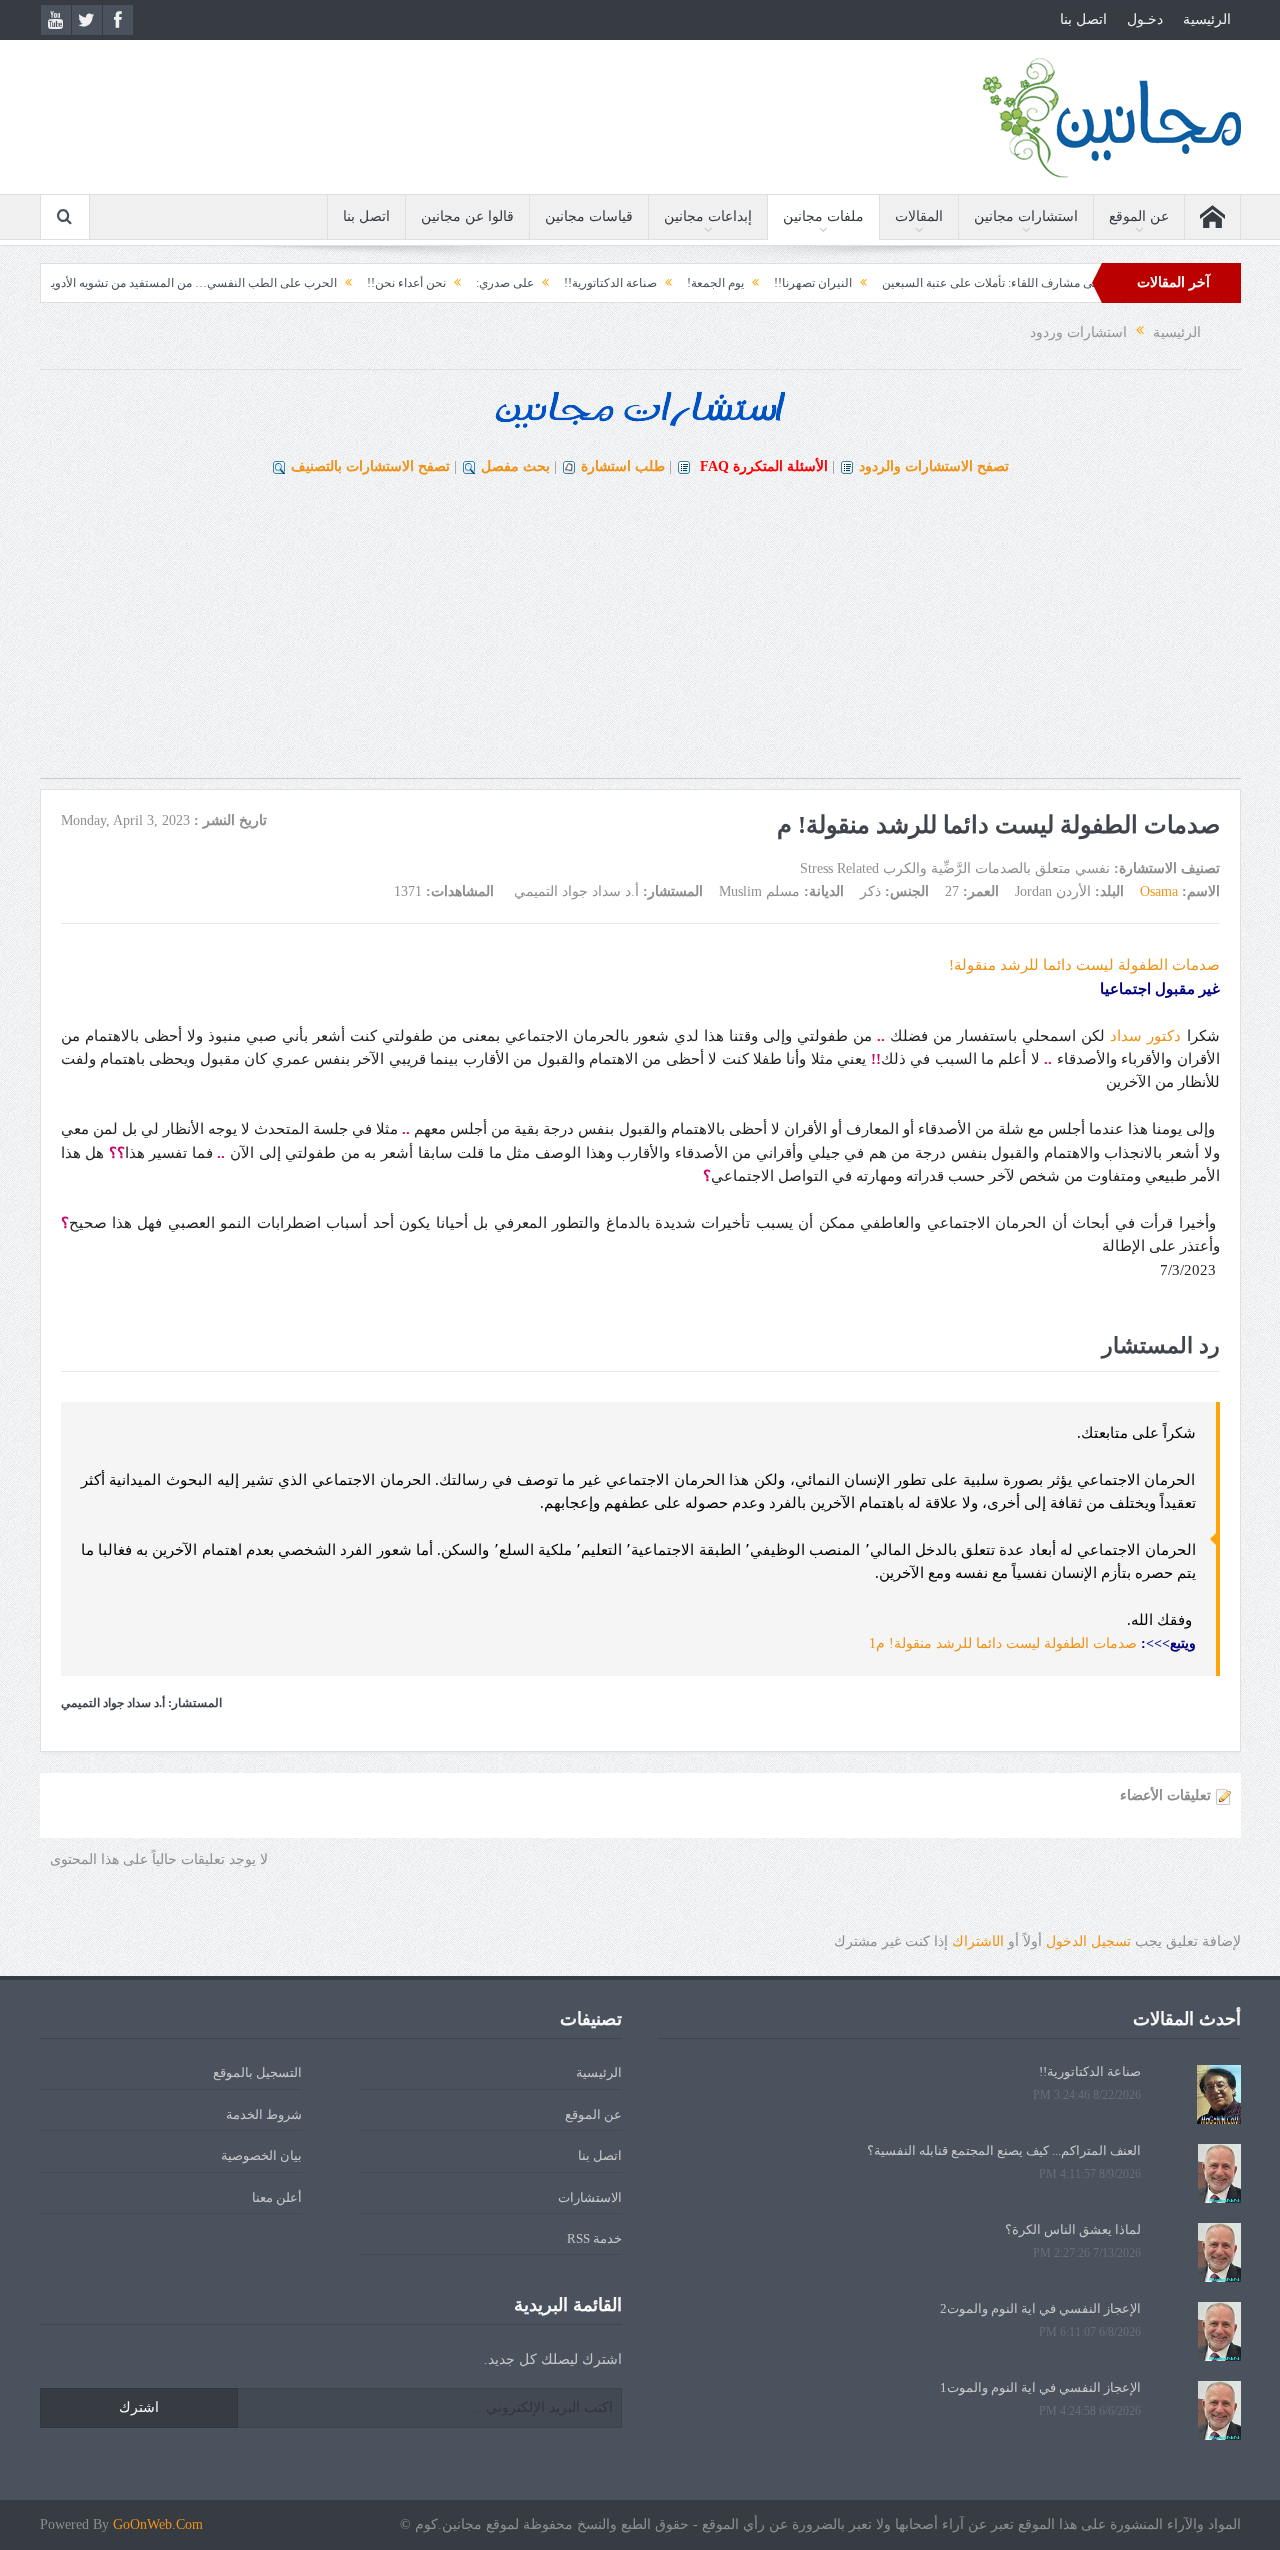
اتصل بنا (1083, 19)
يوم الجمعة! (765, 283)
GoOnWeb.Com (158, 2524)
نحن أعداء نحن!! (456, 283)
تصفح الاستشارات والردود (934, 466)
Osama (1159, 891)
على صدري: (555, 283)
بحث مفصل (515, 466)
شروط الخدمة (264, 2114)
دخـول (1145, 19)
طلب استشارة (623, 466)
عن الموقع (1139, 216)
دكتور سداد (1145, 1036)
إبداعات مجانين (708, 216)
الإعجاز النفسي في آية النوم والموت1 (1040, 2387)
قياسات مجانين (589, 216)
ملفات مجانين (823, 216)
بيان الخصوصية (261, 2155)
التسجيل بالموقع (257, 2072)
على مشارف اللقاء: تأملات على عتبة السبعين (1043, 283)
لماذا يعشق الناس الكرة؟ (1073, 2229)
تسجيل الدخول (1088, 1941)
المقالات (919, 216)
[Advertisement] (640, 638)
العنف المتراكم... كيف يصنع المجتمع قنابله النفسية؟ (1004, 2150)
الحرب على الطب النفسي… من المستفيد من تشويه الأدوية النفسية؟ (218, 283)
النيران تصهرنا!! (863, 283)
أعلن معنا (277, 2197)
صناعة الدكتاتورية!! (660, 283)
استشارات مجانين (1026, 216)
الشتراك (978, 1941)
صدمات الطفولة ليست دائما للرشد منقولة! (1084, 965)
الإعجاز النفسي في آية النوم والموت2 (1040, 2308)
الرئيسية (1207, 19)
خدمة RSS (594, 2238)
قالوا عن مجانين (467, 216)
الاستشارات (590, 2197)
